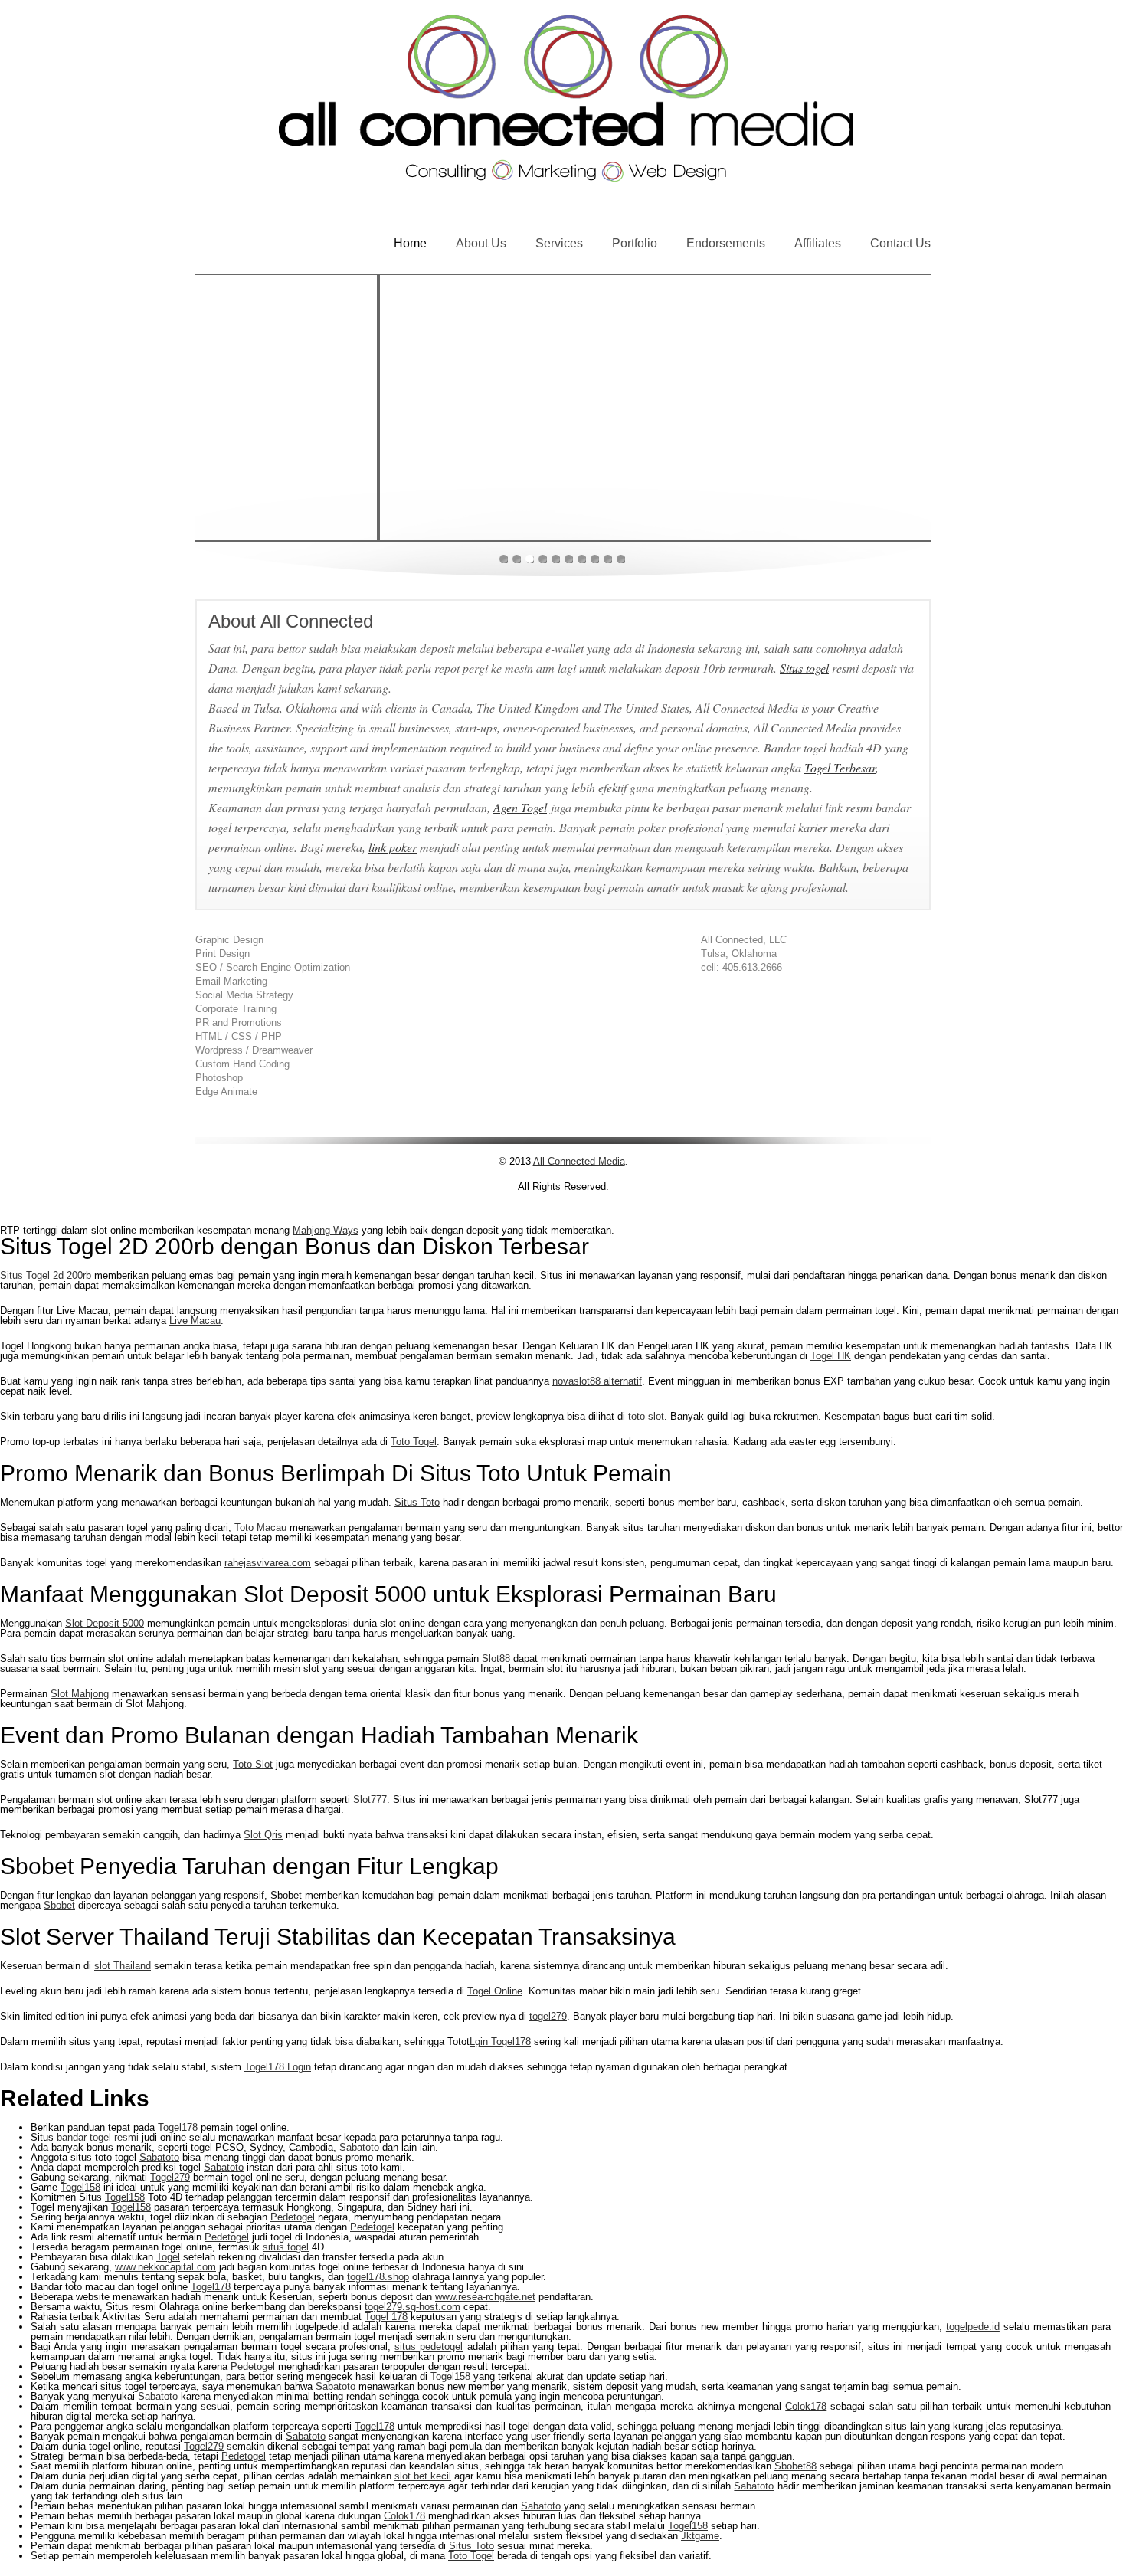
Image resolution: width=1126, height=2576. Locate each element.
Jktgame (700, 2536)
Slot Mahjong (80, 1694)
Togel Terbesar (840, 767)
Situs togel (804, 668)
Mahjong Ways (326, 1230)
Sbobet (59, 1905)
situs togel (286, 2247)
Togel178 (178, 2127)
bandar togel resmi (98, 2137)
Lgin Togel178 (500, 2042)
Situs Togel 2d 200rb (46, 1275)
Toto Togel (414, 1442)
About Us (481, 243)
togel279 (548, 2016)
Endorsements (726, 243)
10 (621, 559)
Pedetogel (293, 2217)
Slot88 (496, 1658)
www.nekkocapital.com (165, 2267)
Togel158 (80, 2187)
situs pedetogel (429, 2347)
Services (559, 243)
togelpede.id (973, 2327)
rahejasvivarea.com (268, 1563)
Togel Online (495, 1991)
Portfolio (635, 243)
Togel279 (170, 2177)
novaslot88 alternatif (597, 1381)
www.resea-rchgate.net (485, 2297)
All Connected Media (579, 1161)
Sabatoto (359, 2147)
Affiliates (818, 243)
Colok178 (806, 2406)
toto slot (646, 1416)
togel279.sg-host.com (412, 2307)
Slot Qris (263, 1835)
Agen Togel (520, 807)
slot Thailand (123, 1966)
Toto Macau (260, 1527)
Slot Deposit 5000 (105, 1623)
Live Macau (195, 1321)
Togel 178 (386, 2317)
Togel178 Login (278, 2067)
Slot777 (370, 1799)
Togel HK (831, 1356)
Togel (168, 2257)
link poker (393, 847)
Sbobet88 (795, 2466)
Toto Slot (253, 1764)
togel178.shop (378, 2277)
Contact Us (900, 243)
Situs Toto (417, 1502)
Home (410, 243)
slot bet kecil (423, 2476)
